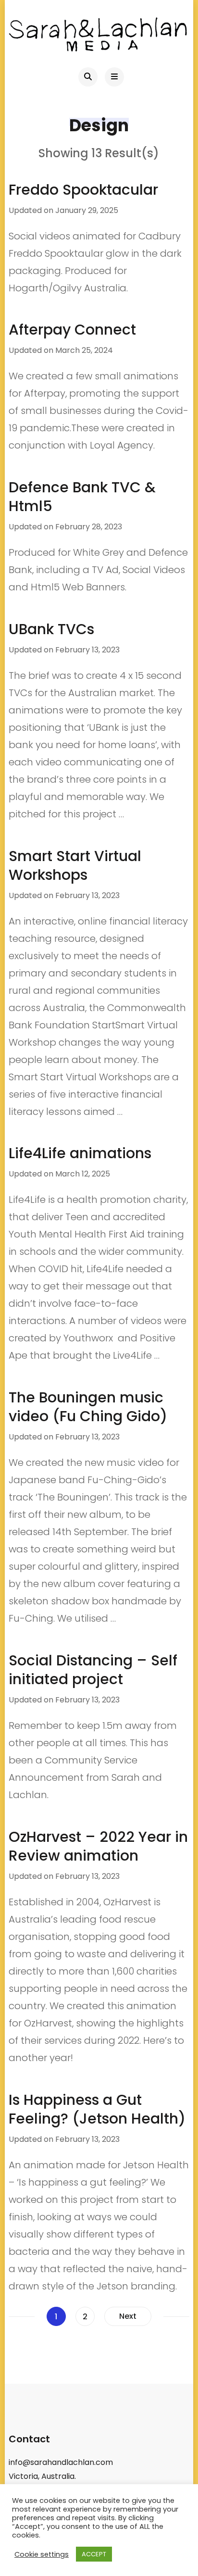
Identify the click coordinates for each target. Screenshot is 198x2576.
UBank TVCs (51, 629)
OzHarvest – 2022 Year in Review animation (98, 1846)
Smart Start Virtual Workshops (75, 865)
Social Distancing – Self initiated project (93, 1670)
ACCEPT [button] (94, 2554)
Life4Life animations (80, 1153)
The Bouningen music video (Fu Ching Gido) (88, 1407)
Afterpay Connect (72, 330)
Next (128, 2316)
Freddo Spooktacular (83, 190)
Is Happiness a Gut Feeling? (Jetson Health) (97, 2109)
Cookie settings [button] (42, 2554)
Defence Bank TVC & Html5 (82, 497)
